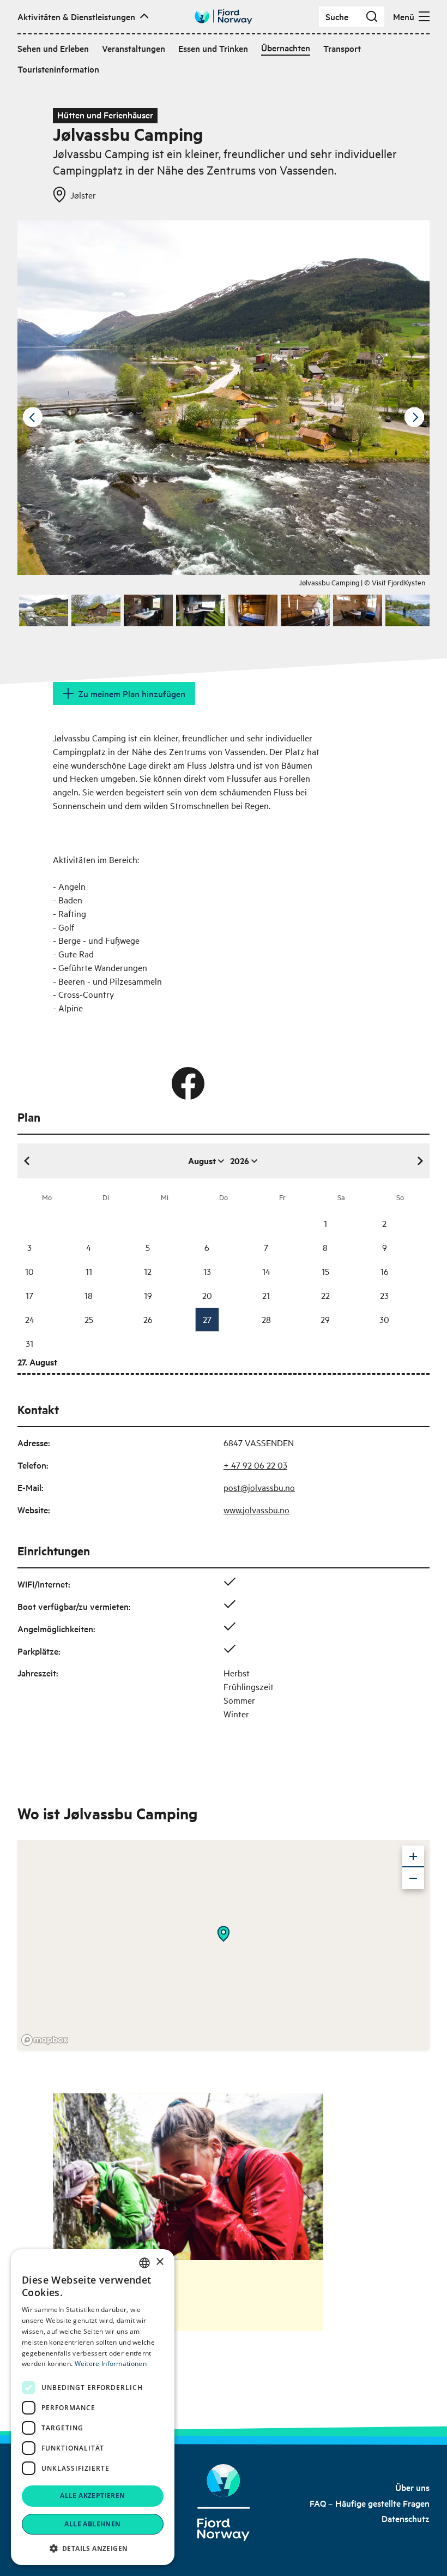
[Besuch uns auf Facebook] (188, 1083)
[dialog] (93, 2407)
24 (30, 1319)
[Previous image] (33, 417)
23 (384, 1295)
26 (148, 1319)
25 (89, 1319)
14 (266, 1271)
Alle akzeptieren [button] (92, 2496)
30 (384, 1319)
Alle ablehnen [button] (92, 2524)
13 (207, 1271)
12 (148, 1271)
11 (89, 1271)
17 (29, 1295)
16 (385, 1271)
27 (207, 1319)
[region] (224, 1945)
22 (325, 1295)
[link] (412, 2487)
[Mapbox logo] (45, 2040)
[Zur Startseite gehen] (224, 17)
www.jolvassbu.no (256, 1509)
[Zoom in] (413, 1856)
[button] (93, 2548)
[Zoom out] (413, 1878)
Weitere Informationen (111, 2364)
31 (29, 1343)
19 (148, 1295)
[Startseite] (224, 2503)
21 (266, 1295)
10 (29, 1271)
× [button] (159, 2262)
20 (207, 1295)
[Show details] (224, 1934)
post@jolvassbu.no (259, 1487)
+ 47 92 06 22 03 (255, 1465)
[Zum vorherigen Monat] (27, 1161)
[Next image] (414, 417)
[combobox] (144, 2263)
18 (89, 1295)
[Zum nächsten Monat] (420, 1161)
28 (266, 1319)
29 (325, 1319)
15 (325, 1271)
